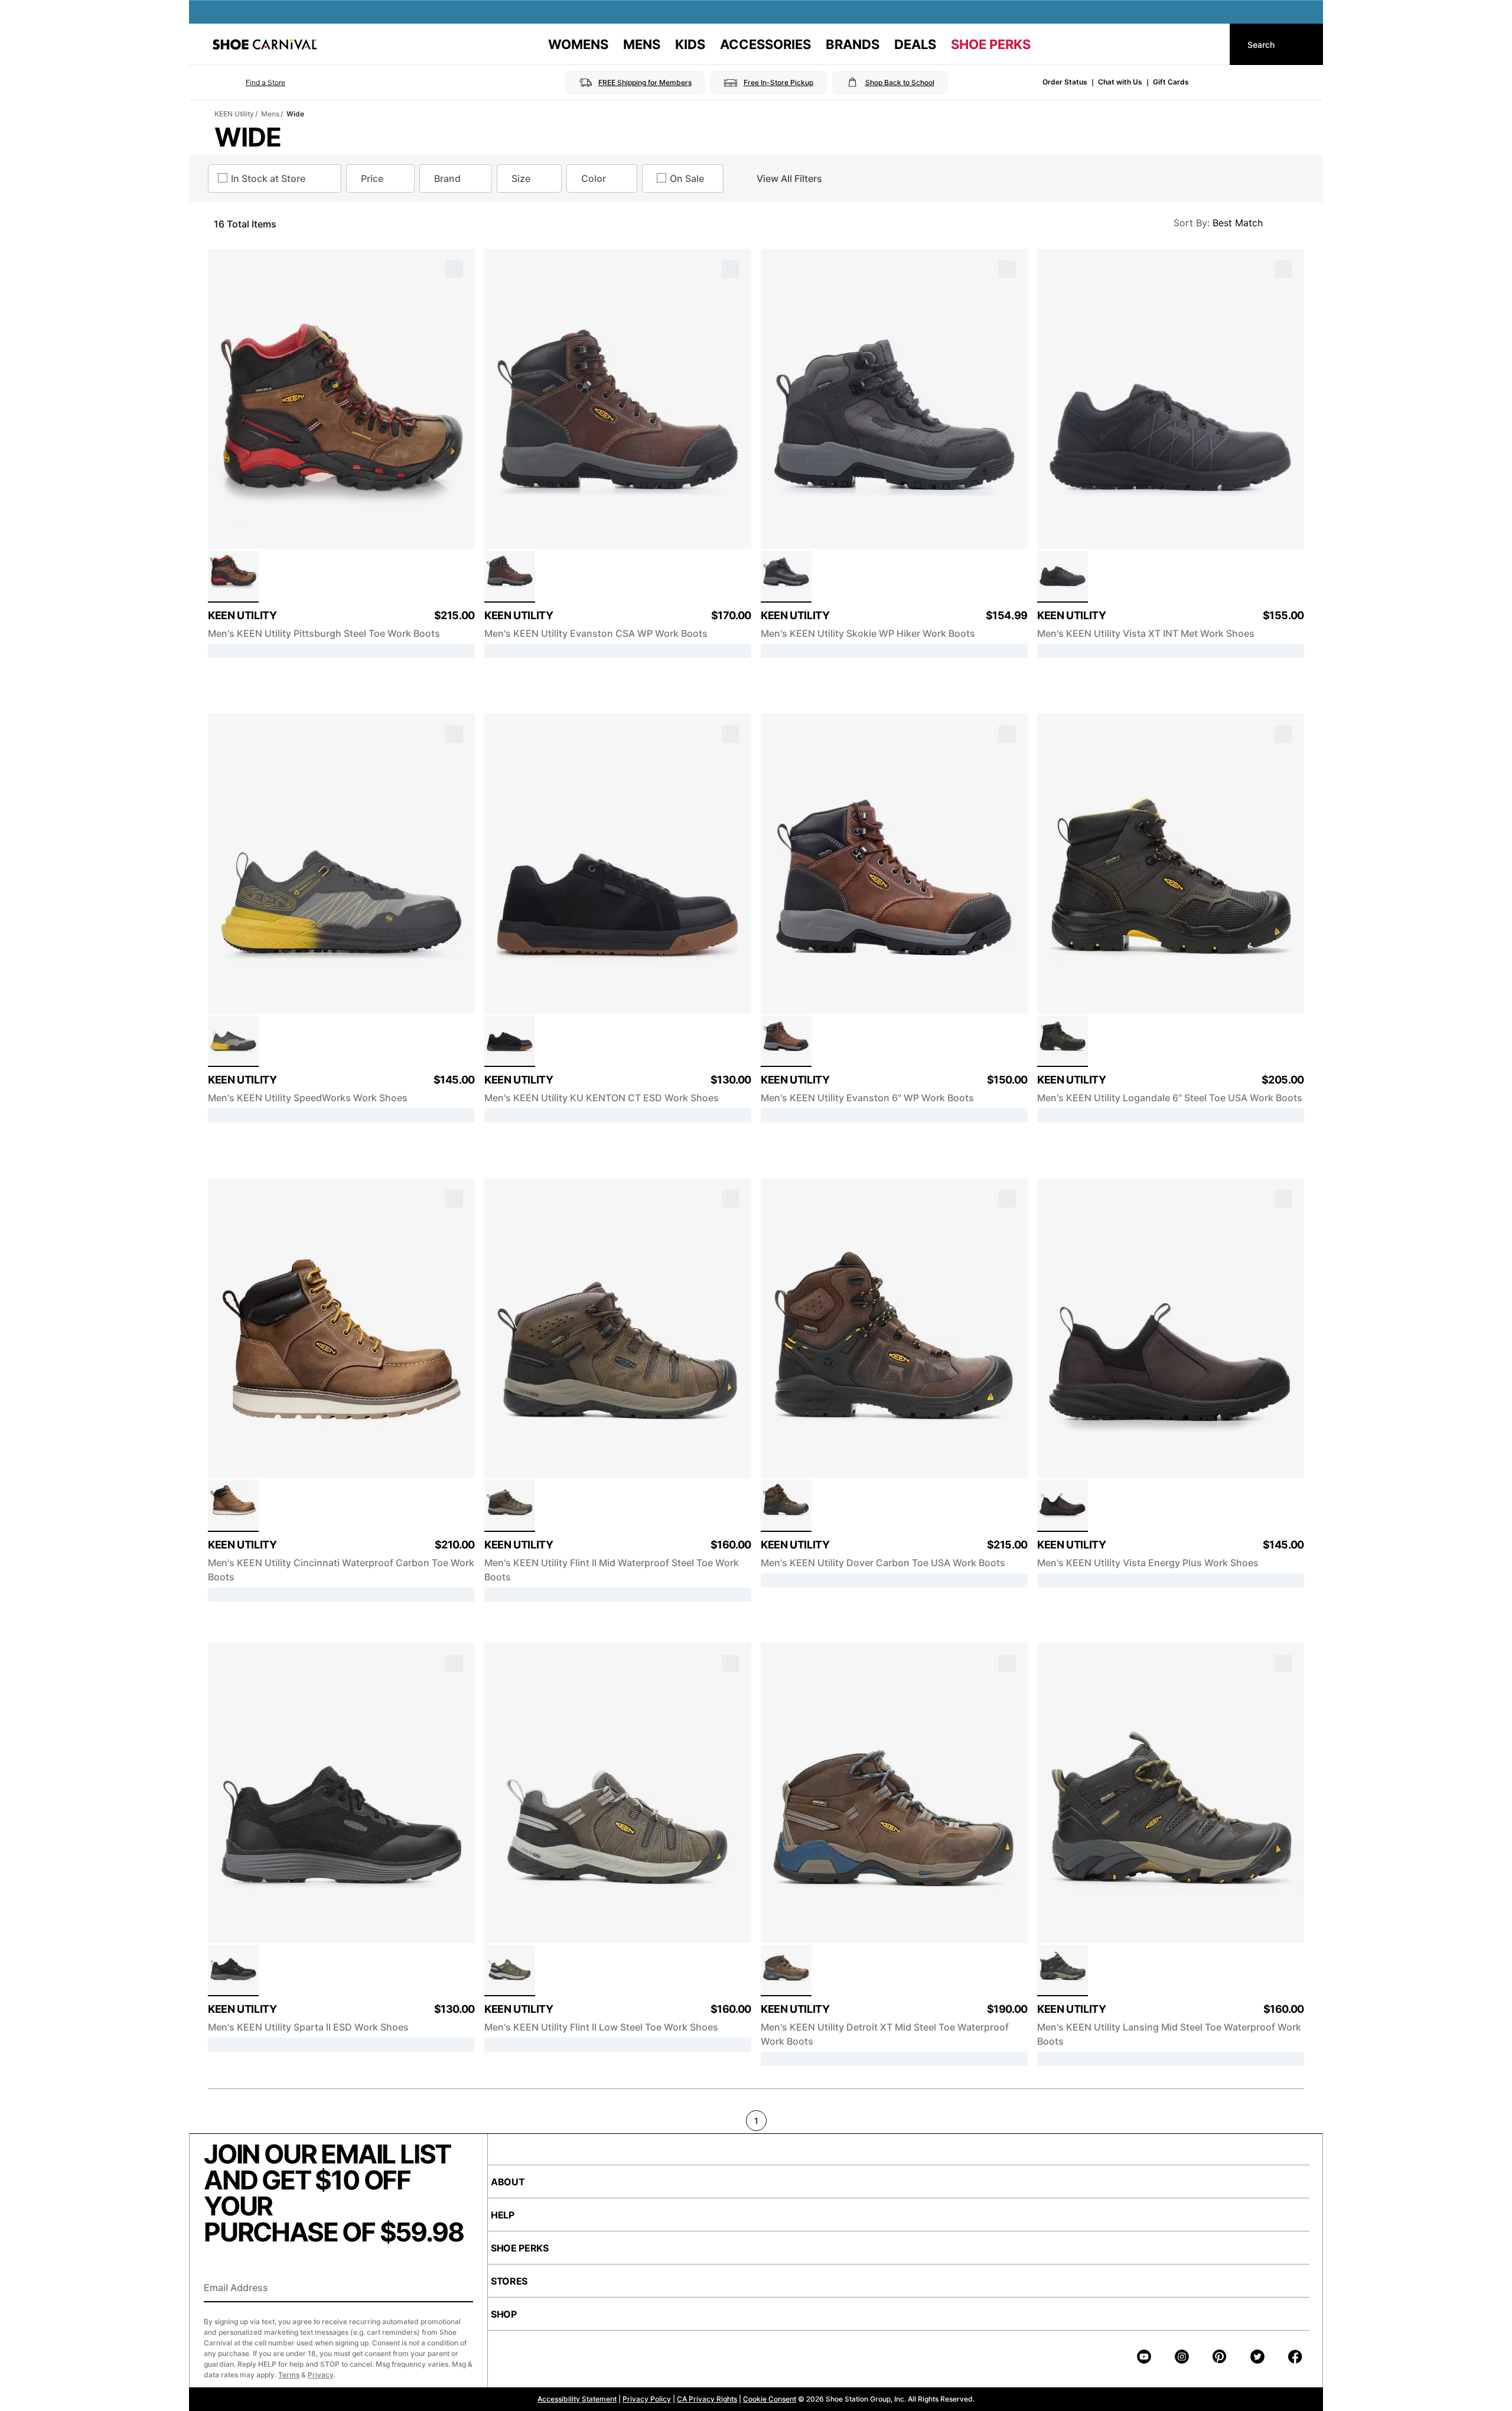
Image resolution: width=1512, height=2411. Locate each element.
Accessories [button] (765, 44)
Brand (447, 178)
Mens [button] (642, 44)
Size (521, 178)
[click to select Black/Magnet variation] (1063, 577)
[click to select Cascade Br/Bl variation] (786, 1971)
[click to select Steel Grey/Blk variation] (233, 1971)
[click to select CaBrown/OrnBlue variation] (510, 1506)
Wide (295, 114)
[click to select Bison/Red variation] (233, 577)
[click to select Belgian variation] (233, 1506)
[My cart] (1210, 44)
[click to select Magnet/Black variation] (786, 577)
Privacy (321, 2375)
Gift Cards (1171, 82)
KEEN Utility (234, 114)
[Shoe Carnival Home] (265, 44)
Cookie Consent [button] (770, 2399)
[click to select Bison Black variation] (510, 577)
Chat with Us (1120, 82)
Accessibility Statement (577, 2399)
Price (372, 178)
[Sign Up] (460, 2289)
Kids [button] (690, 44)
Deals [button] (915, 44)
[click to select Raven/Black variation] (1063, 1042)
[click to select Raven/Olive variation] (1063, 1971)
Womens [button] (578, 44)
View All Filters (789, 178)
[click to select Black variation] (510, 1042)
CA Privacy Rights (707, 2399)
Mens (270, 114)
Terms (289, 2375)
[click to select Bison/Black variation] (786, 1042)
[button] (249, 83)
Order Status (1065, 82)
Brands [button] (853, 44)
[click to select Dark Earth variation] (786, 1506)
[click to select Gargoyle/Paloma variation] (510, 1971)
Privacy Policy (647, 2399)
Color (594, 178)
